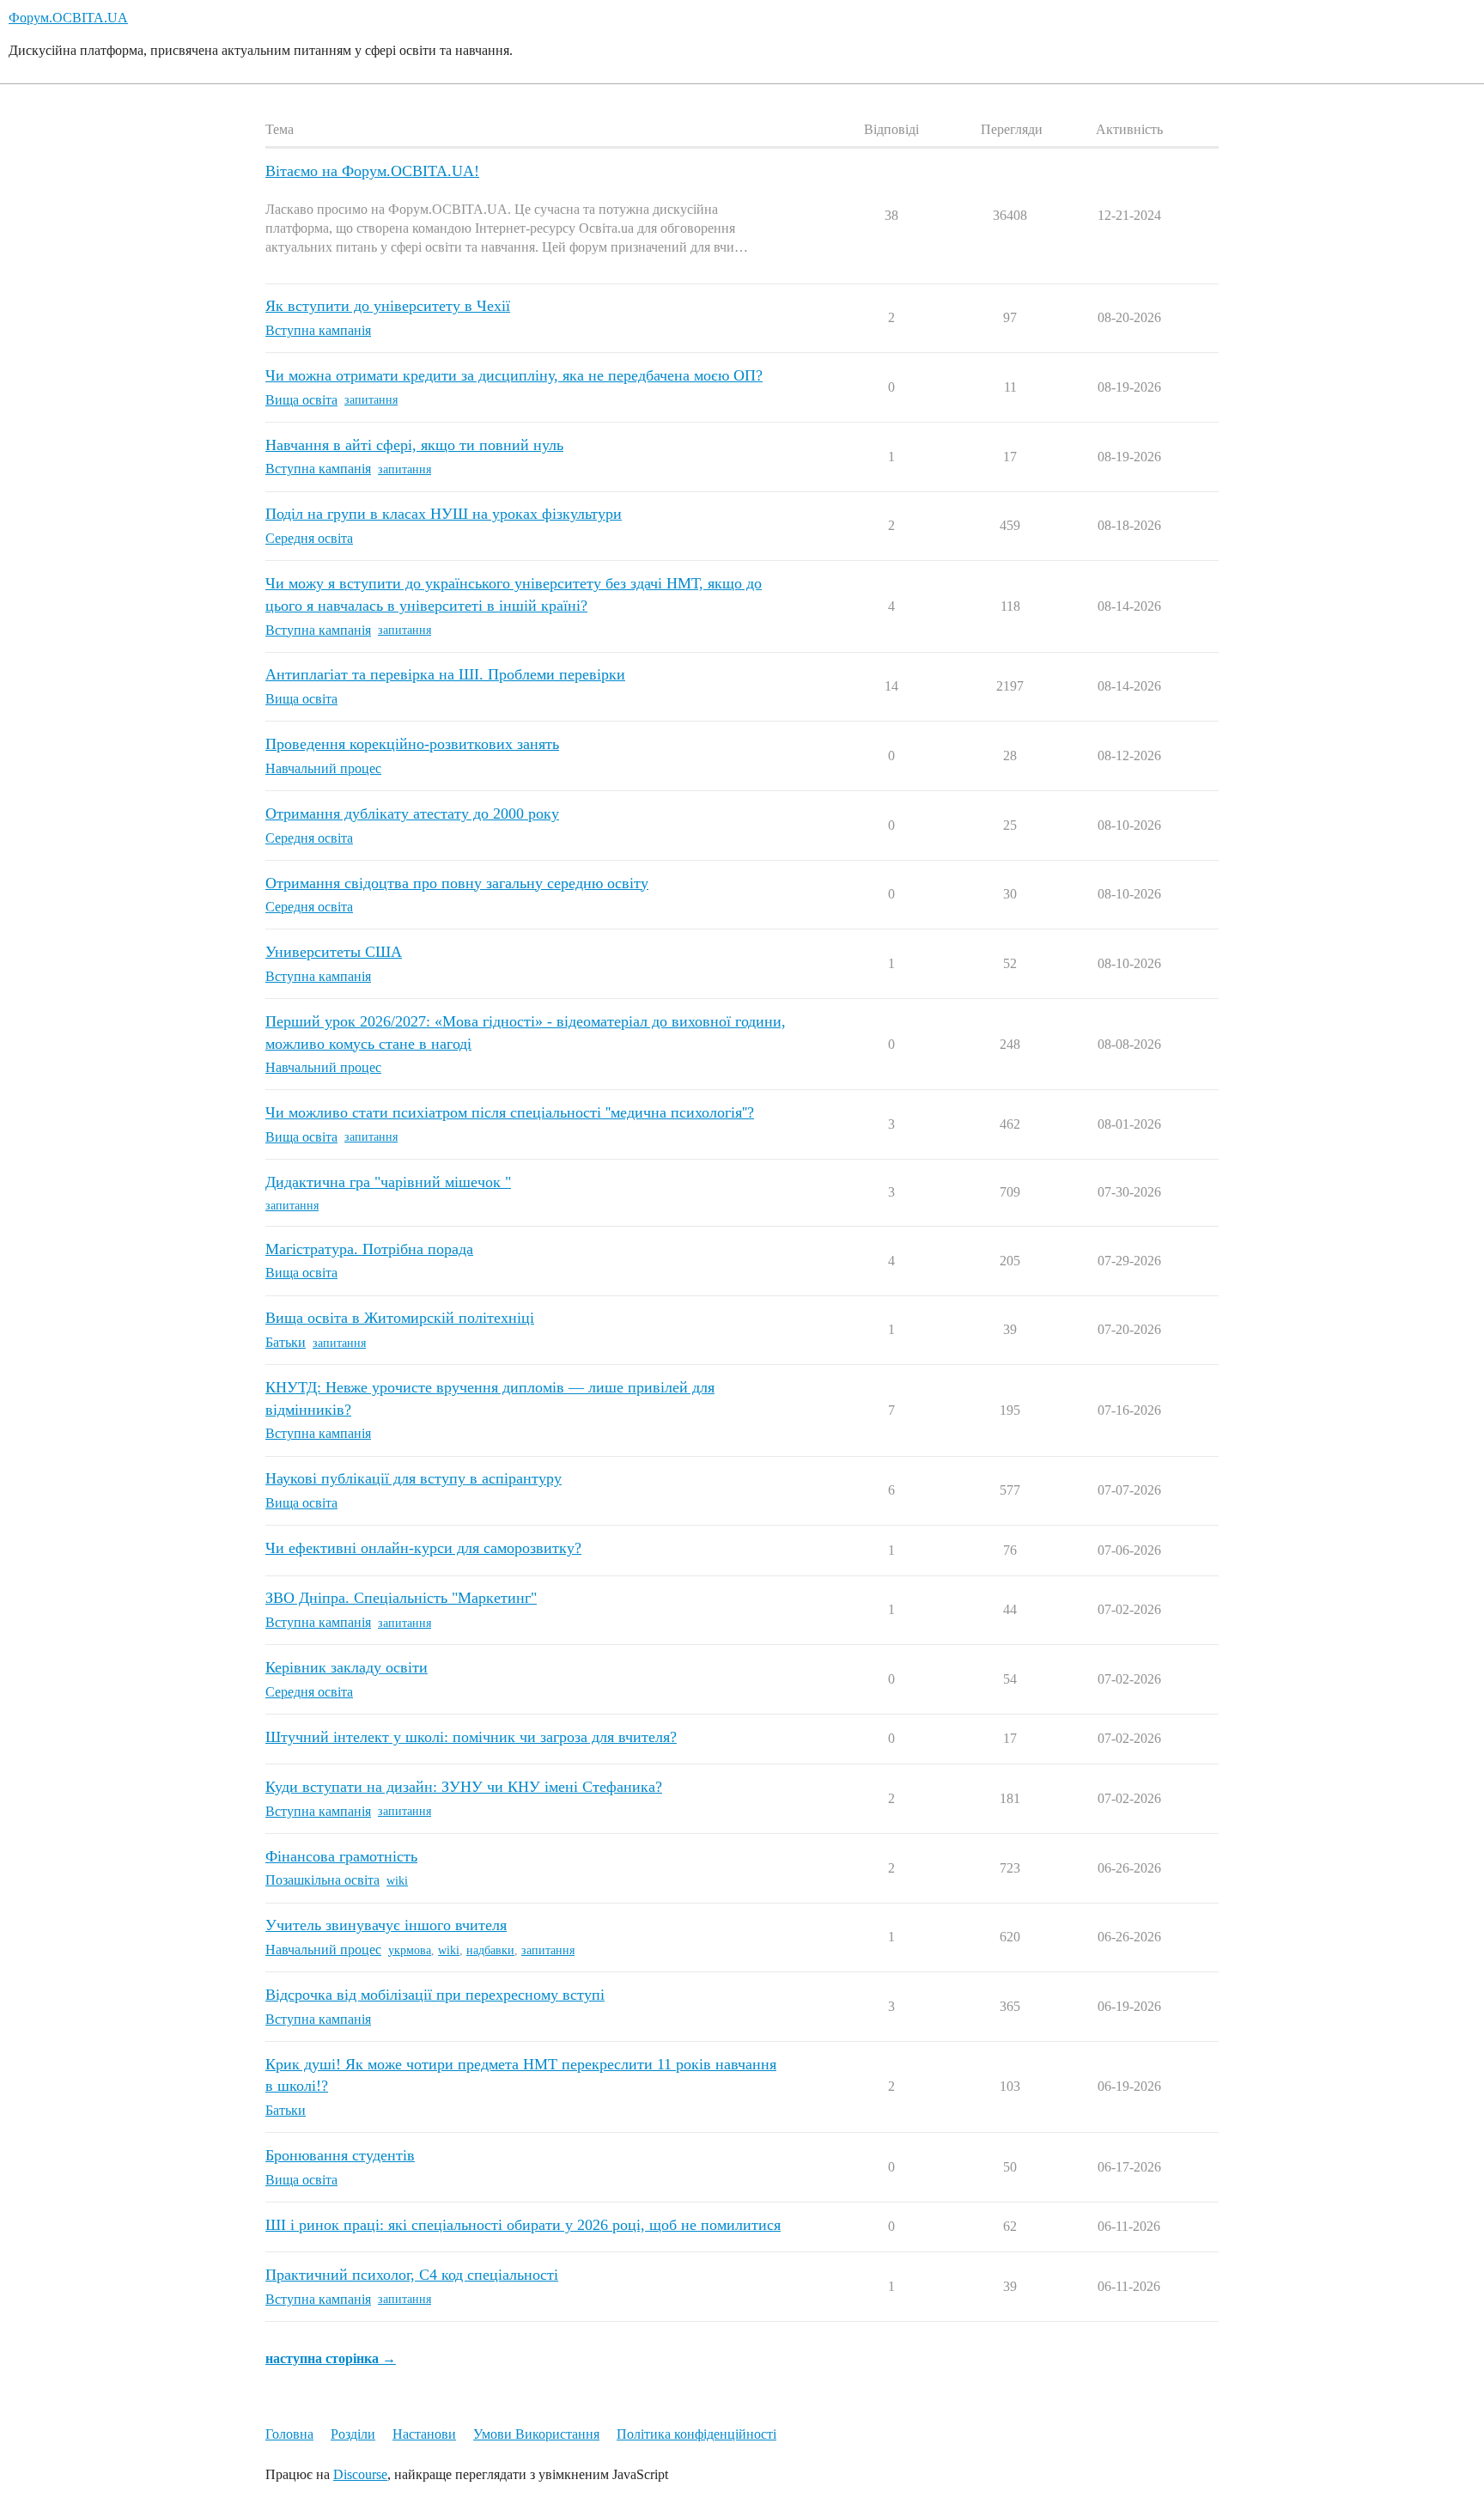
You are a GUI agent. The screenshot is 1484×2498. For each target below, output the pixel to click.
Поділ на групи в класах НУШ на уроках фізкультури (444, 514)
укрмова (410, 1950)
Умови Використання (536, 2434)
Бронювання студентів (340, 2155)
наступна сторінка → (331, 2358)
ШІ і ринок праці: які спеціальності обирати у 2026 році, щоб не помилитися (523, 2225)
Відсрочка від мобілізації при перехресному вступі (435, 1995)
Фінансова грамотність (341, 1856)
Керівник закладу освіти (347, 1667)
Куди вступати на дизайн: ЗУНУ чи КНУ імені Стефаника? (464, 1787)
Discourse (360, 2474)
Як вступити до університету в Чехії (388, 306)
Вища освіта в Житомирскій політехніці (400, 1318)
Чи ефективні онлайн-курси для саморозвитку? (423, 1548)
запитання (371, 400)
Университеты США (334, 952)
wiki (397, 1881)
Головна (289, 2434)
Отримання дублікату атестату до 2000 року (412, 813)
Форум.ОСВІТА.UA (68, 18)
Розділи (353, 2434)
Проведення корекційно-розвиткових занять (412, 744)
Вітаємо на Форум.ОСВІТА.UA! (372, 171)
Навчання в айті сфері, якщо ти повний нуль (414, 445)
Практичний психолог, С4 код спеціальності (412, 2275)
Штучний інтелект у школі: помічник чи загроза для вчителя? (471, 1737)
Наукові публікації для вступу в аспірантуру (414, 1478)
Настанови (424, 2434)
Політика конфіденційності (696, 2434)
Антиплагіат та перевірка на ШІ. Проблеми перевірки (445, 674)
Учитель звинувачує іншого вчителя (386, 1925)
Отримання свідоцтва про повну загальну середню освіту (457, 883)
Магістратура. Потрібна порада (369, 1249)
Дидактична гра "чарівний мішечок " (388, 1182)
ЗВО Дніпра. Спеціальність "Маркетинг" (401, 1598)
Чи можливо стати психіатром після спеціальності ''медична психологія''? (510, 1112)
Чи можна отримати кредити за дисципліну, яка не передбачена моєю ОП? (514, 375)
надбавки (490, 1950)
